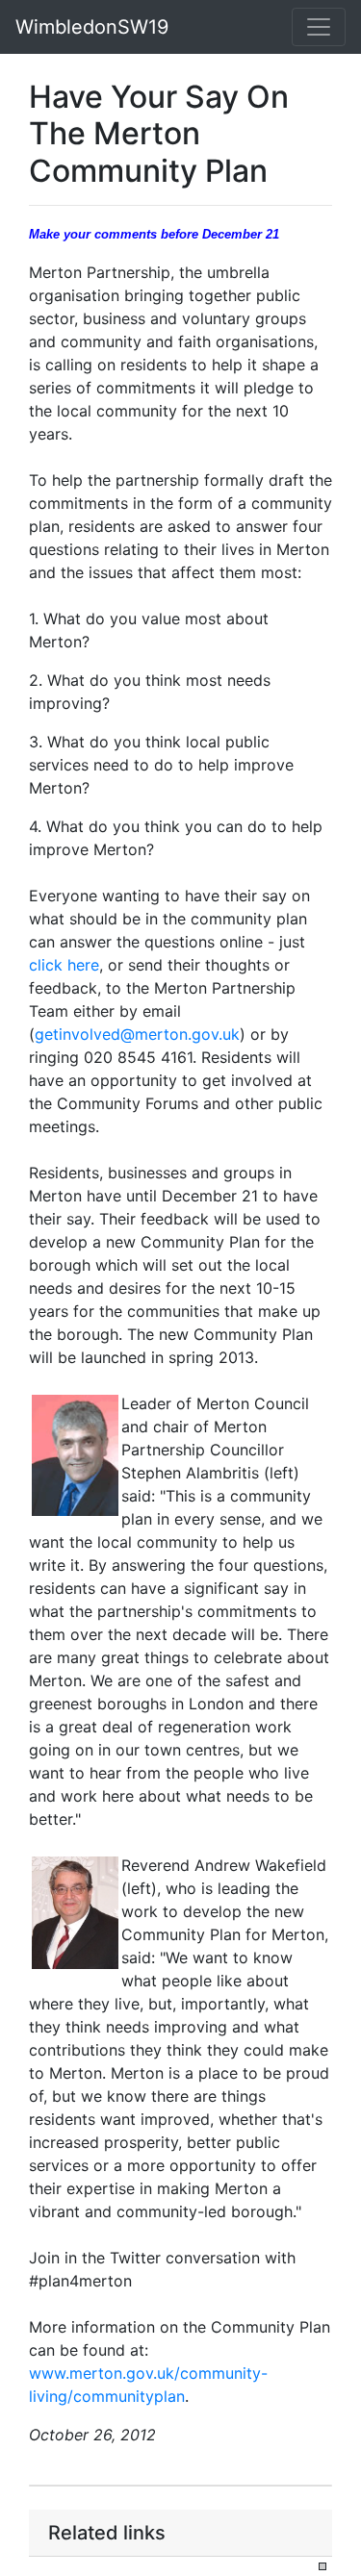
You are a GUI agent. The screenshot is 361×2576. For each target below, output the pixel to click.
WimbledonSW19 (92, 27)
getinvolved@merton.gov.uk (137, 1034)
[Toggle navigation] (319, 27)
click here (64, 965)
